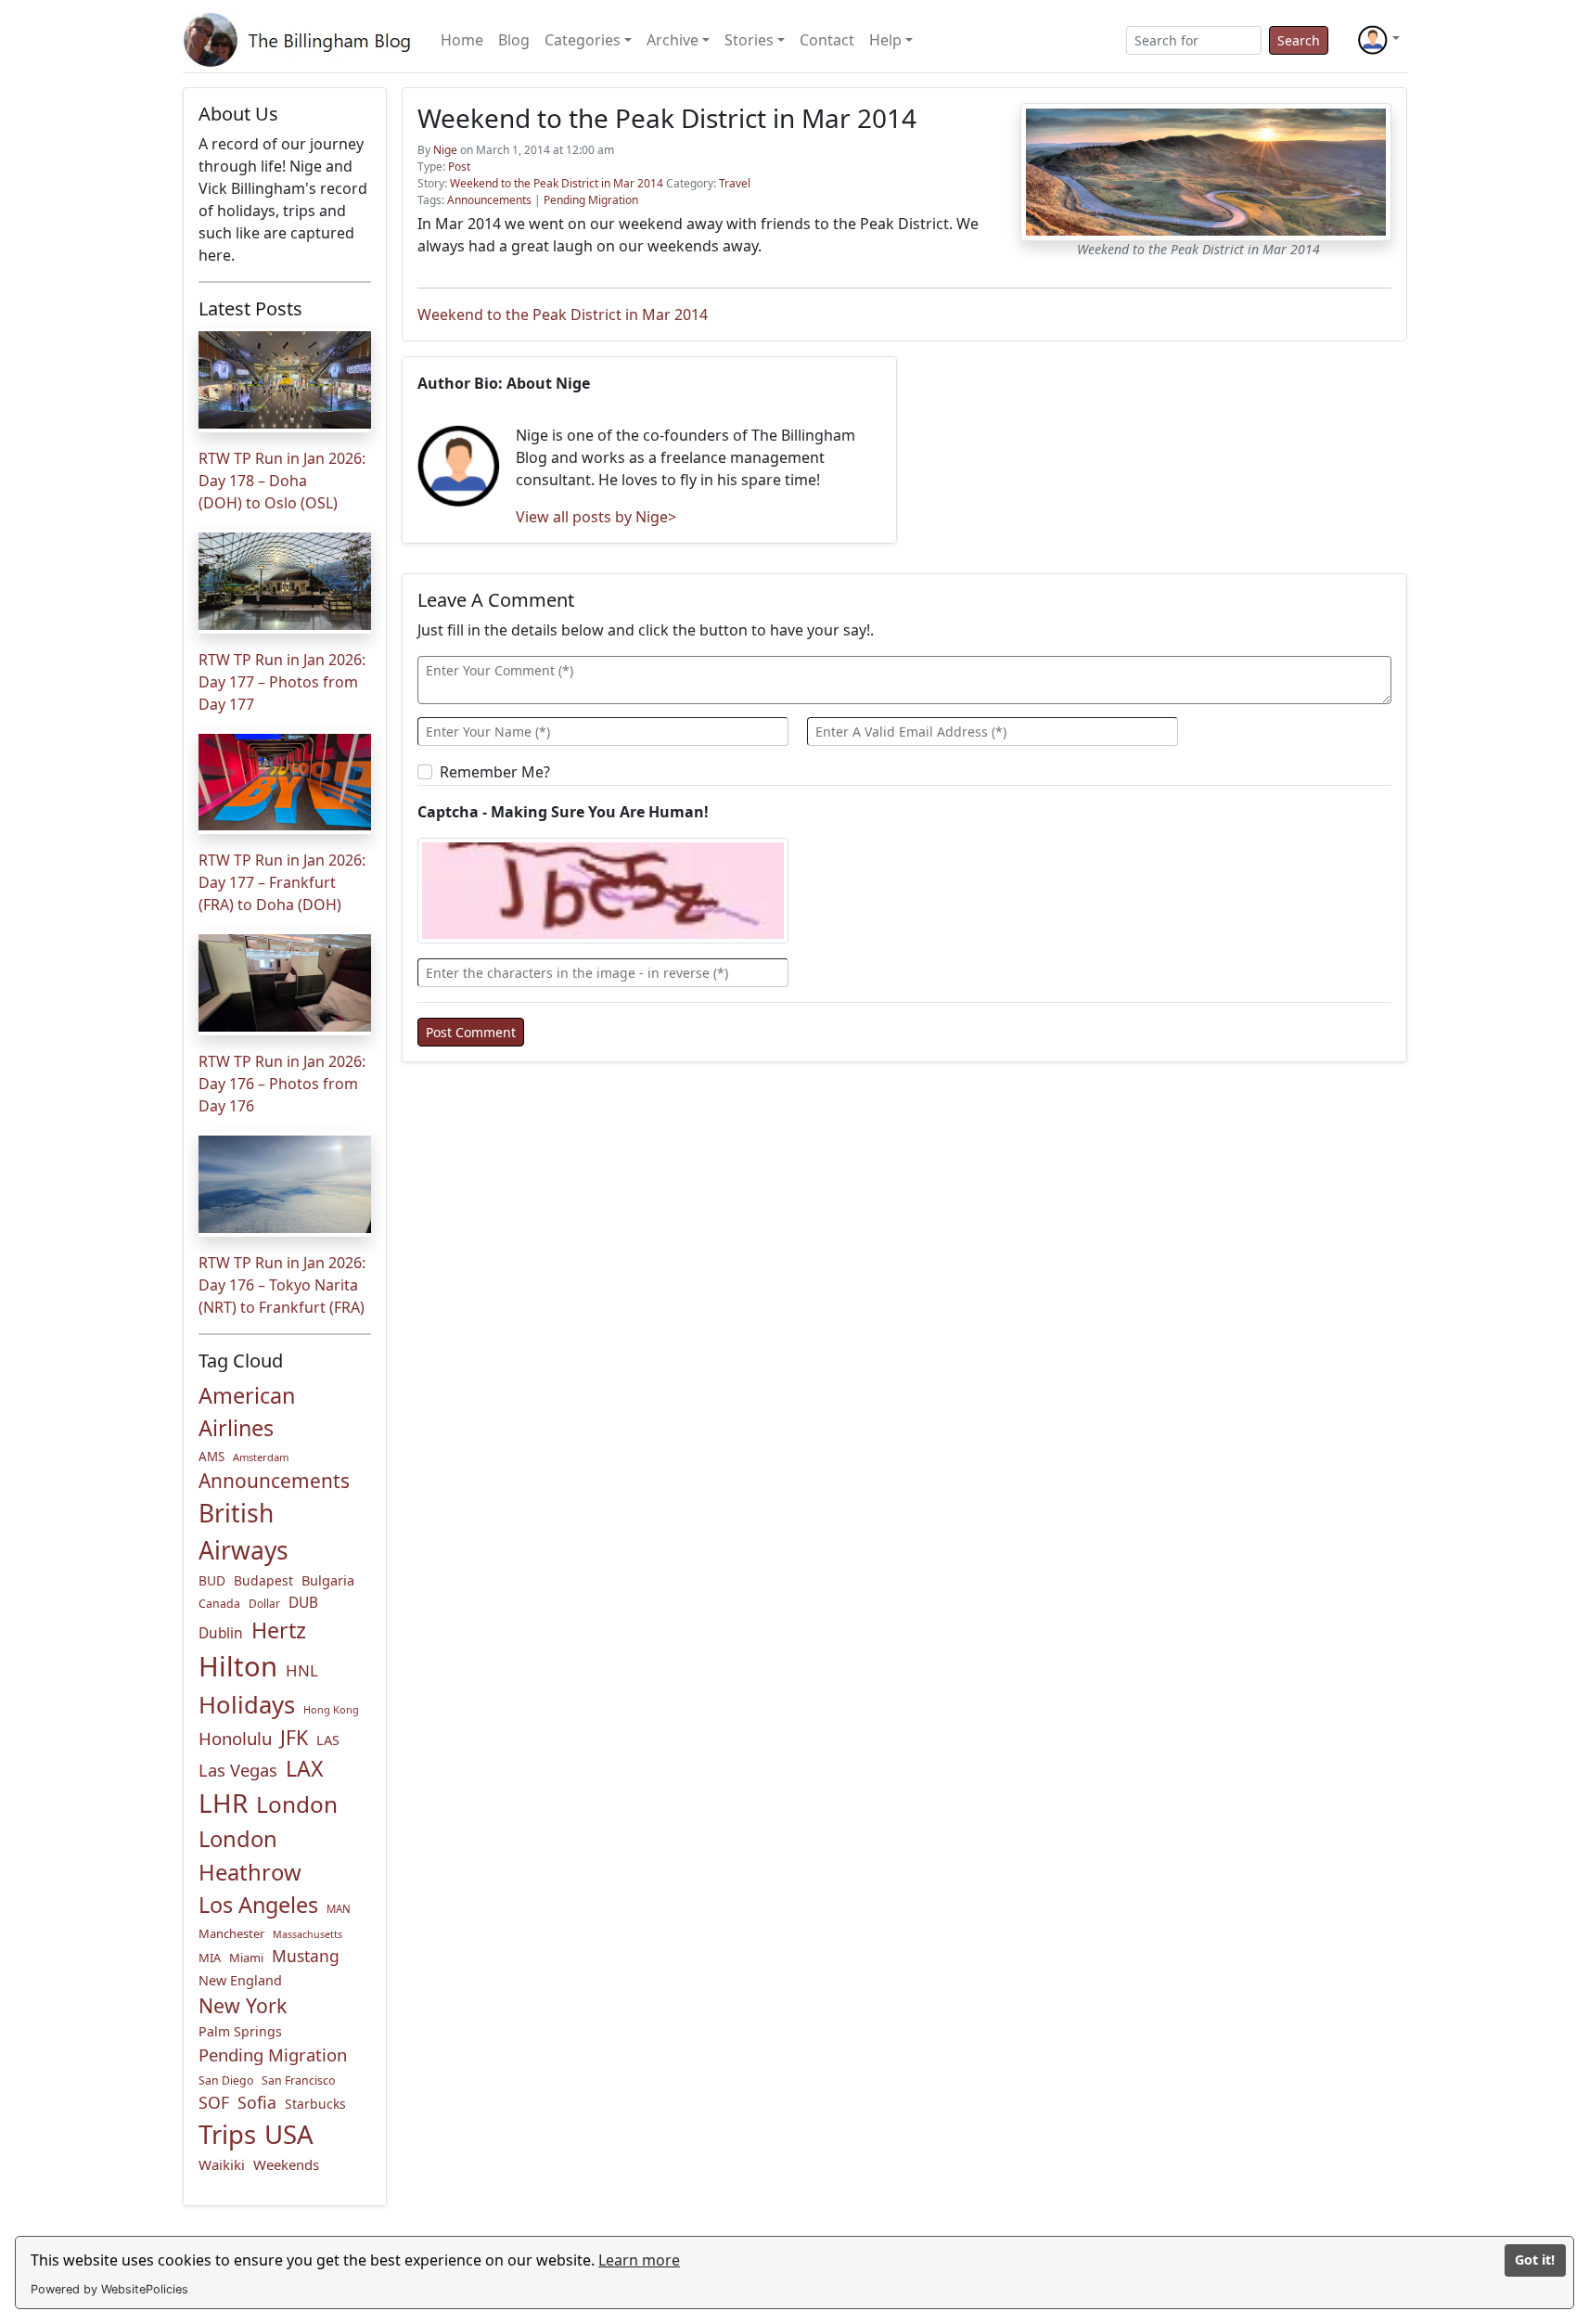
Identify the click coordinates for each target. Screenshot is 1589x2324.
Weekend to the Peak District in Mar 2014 (557, 183)
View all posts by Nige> (596, 517)
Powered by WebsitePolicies (109, 2289)
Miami (246, 1958)
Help (885, 40)
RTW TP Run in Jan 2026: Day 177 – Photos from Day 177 (282, 682)
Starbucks (315, 2104)
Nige (445, 150)
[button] (1378, 40)
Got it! (1535, 2260)
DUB (303, 1603)
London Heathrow (250, 1855)
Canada (219, 1604)
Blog (514, 40)
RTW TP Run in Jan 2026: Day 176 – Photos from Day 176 (282, 1084)
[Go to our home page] (301, 40)
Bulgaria (328, 1580)
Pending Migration (273, 2054)
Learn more (639, 2260)
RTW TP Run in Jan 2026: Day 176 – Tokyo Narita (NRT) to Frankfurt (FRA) (282, 1285)
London (297, 1804)
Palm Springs (240, 2031)
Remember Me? (495, 772)
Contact (827, 40)
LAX (304, 1768)
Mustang (306, 1956)
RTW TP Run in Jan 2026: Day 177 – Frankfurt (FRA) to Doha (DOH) (282, 882)
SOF (214, 2102)
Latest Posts (250, 308)
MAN (339, 1909)
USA (289, 2134)
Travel (735, 183)
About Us (238, 114)
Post (459, 167)
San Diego (226, 2080)
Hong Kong (331, 1709)
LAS (328, 1740)
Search (1299, 40)
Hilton (238, 1666)
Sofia (257, 2102)
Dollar (264, 1604)
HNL (302, 1670)
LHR (223, 1803)
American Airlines (247, 1412)
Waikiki (222, 2164)
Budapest (263, 1580)
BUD (212, 1580)
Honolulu (235, 1738)
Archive (673, 40)
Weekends (286, 2164)
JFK (294, 1737)
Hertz (279, 1630)
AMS (211, 1457)
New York (243, 2005)
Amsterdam (261, 1457)
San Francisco (298, 2080)
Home (462, 40)
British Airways (243, 1532)
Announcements (274, 1481)
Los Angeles (258, 1905)
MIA (210, 1958)
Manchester (231, 1933)
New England (240, 1980)
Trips (227, 2134)
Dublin (221, 1633)
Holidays (247, 1705)
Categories (583, 40)
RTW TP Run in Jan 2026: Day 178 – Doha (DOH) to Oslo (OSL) (282, 481)
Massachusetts (308, 1934)
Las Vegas (238, 1770)
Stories (749, 40)
